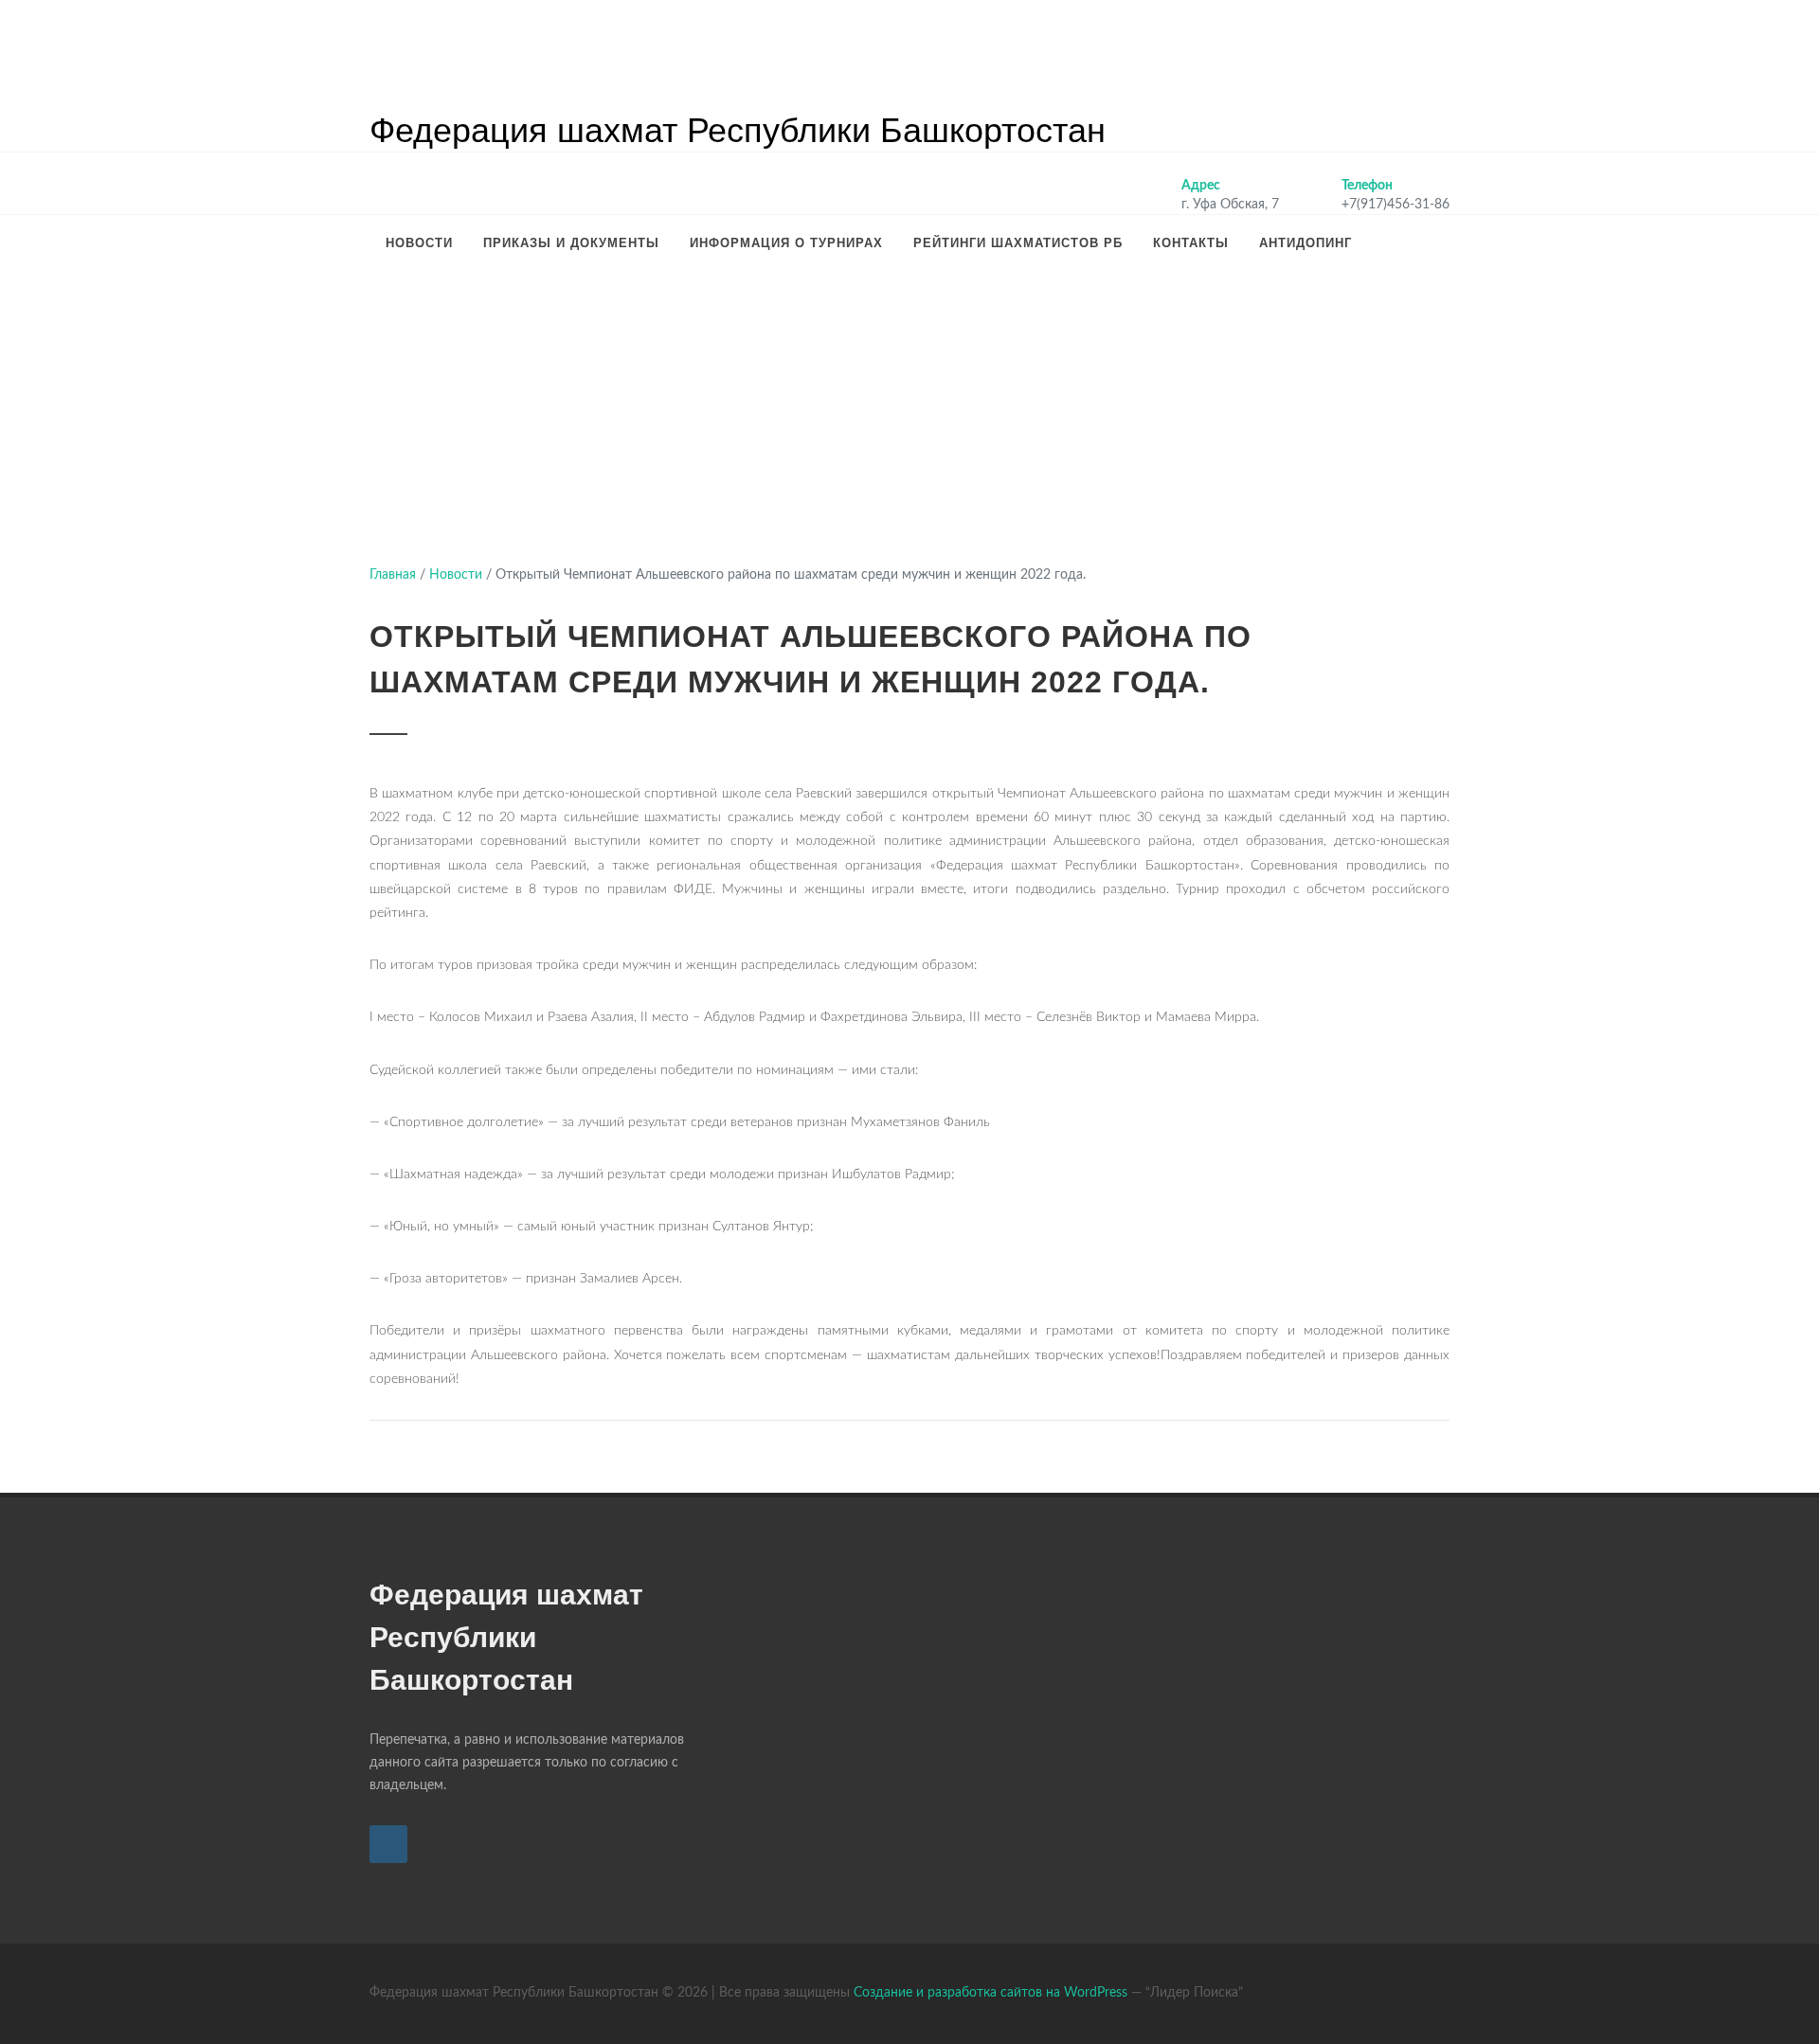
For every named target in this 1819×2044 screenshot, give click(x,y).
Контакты (1191, 243)
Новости (419, 243)
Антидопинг (1306, 243)
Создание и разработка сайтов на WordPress (991, 1993)
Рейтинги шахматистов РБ (1018, 243)
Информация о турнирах (786, 243)
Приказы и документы (571, 243)
